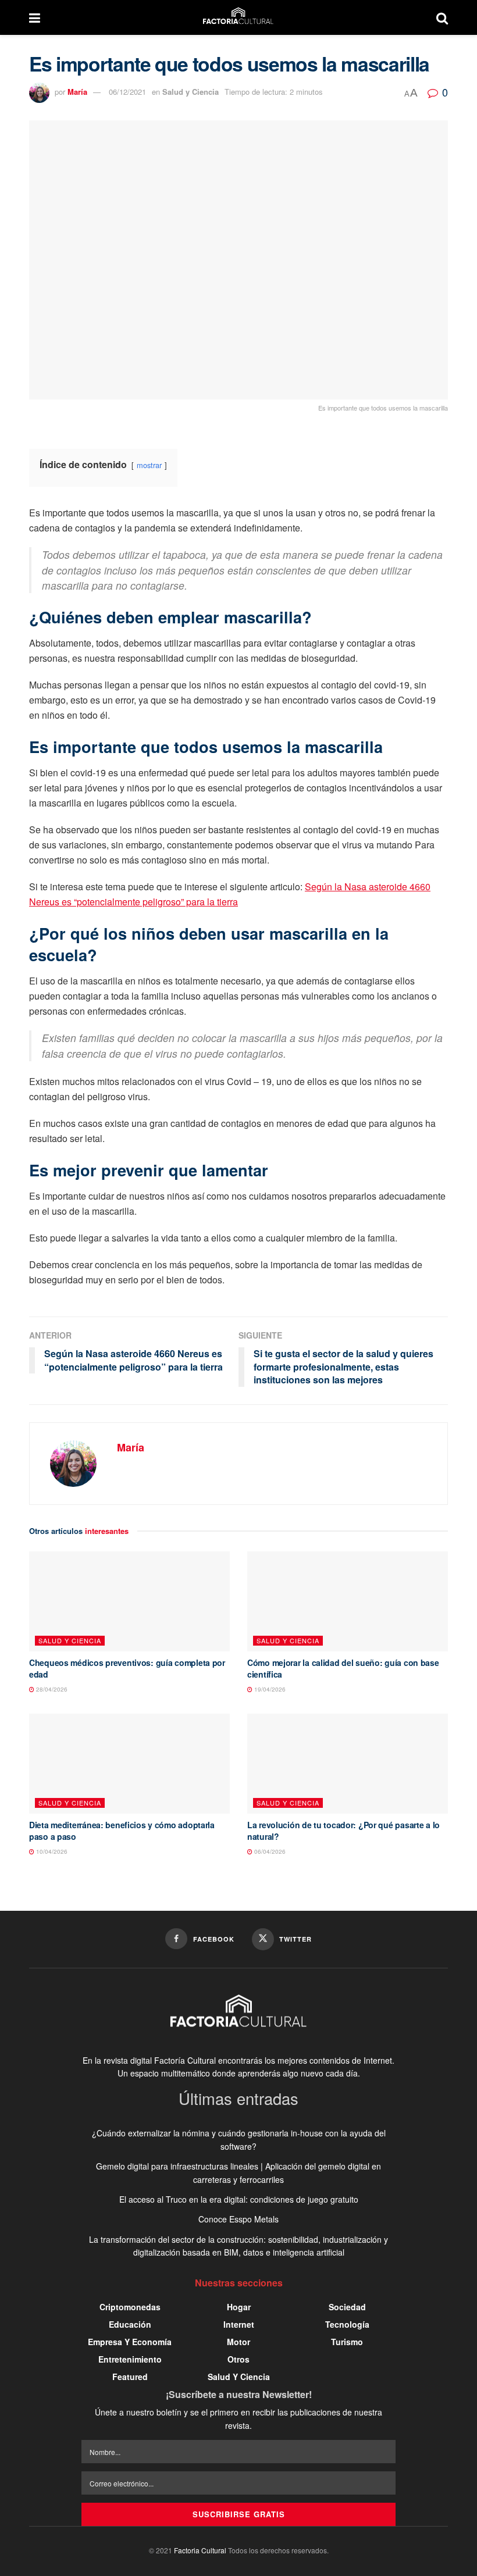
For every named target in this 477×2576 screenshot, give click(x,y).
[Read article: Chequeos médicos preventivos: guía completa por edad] (129, 1602)
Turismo (347, 2342)
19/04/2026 (269, 1689)
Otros (238, 2359)
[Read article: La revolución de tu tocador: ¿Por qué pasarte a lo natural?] (348, 1764)
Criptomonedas (130, 2307)
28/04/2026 (51, 1689)
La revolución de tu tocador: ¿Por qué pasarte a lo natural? (343, 1831)
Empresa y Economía (130, 2342)
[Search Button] (442, 17)
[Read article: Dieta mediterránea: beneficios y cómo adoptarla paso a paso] (129, 1764)
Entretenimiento (130, 2359)
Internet (239, 2324)
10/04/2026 (51, 1851)
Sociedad (347, 2307)
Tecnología (347, 2324)
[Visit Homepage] (238, 17)
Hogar (239, 2307)
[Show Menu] (35, 17)
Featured (130, 2377)
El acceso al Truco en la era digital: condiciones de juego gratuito (239, 2199)
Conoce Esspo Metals (238, 2219)
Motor (238, 2342)
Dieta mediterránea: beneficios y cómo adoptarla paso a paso (122, 1831)
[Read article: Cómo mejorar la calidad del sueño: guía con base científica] (348, 1602)
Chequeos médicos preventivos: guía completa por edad (127, 1668)
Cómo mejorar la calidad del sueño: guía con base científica (343, 1668)
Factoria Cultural (200, 2550)
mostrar (149, 465)
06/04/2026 (269, 1851)
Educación (130, 2324)
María (77, 92)
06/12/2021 (127, 92)
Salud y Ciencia (191, 92)
